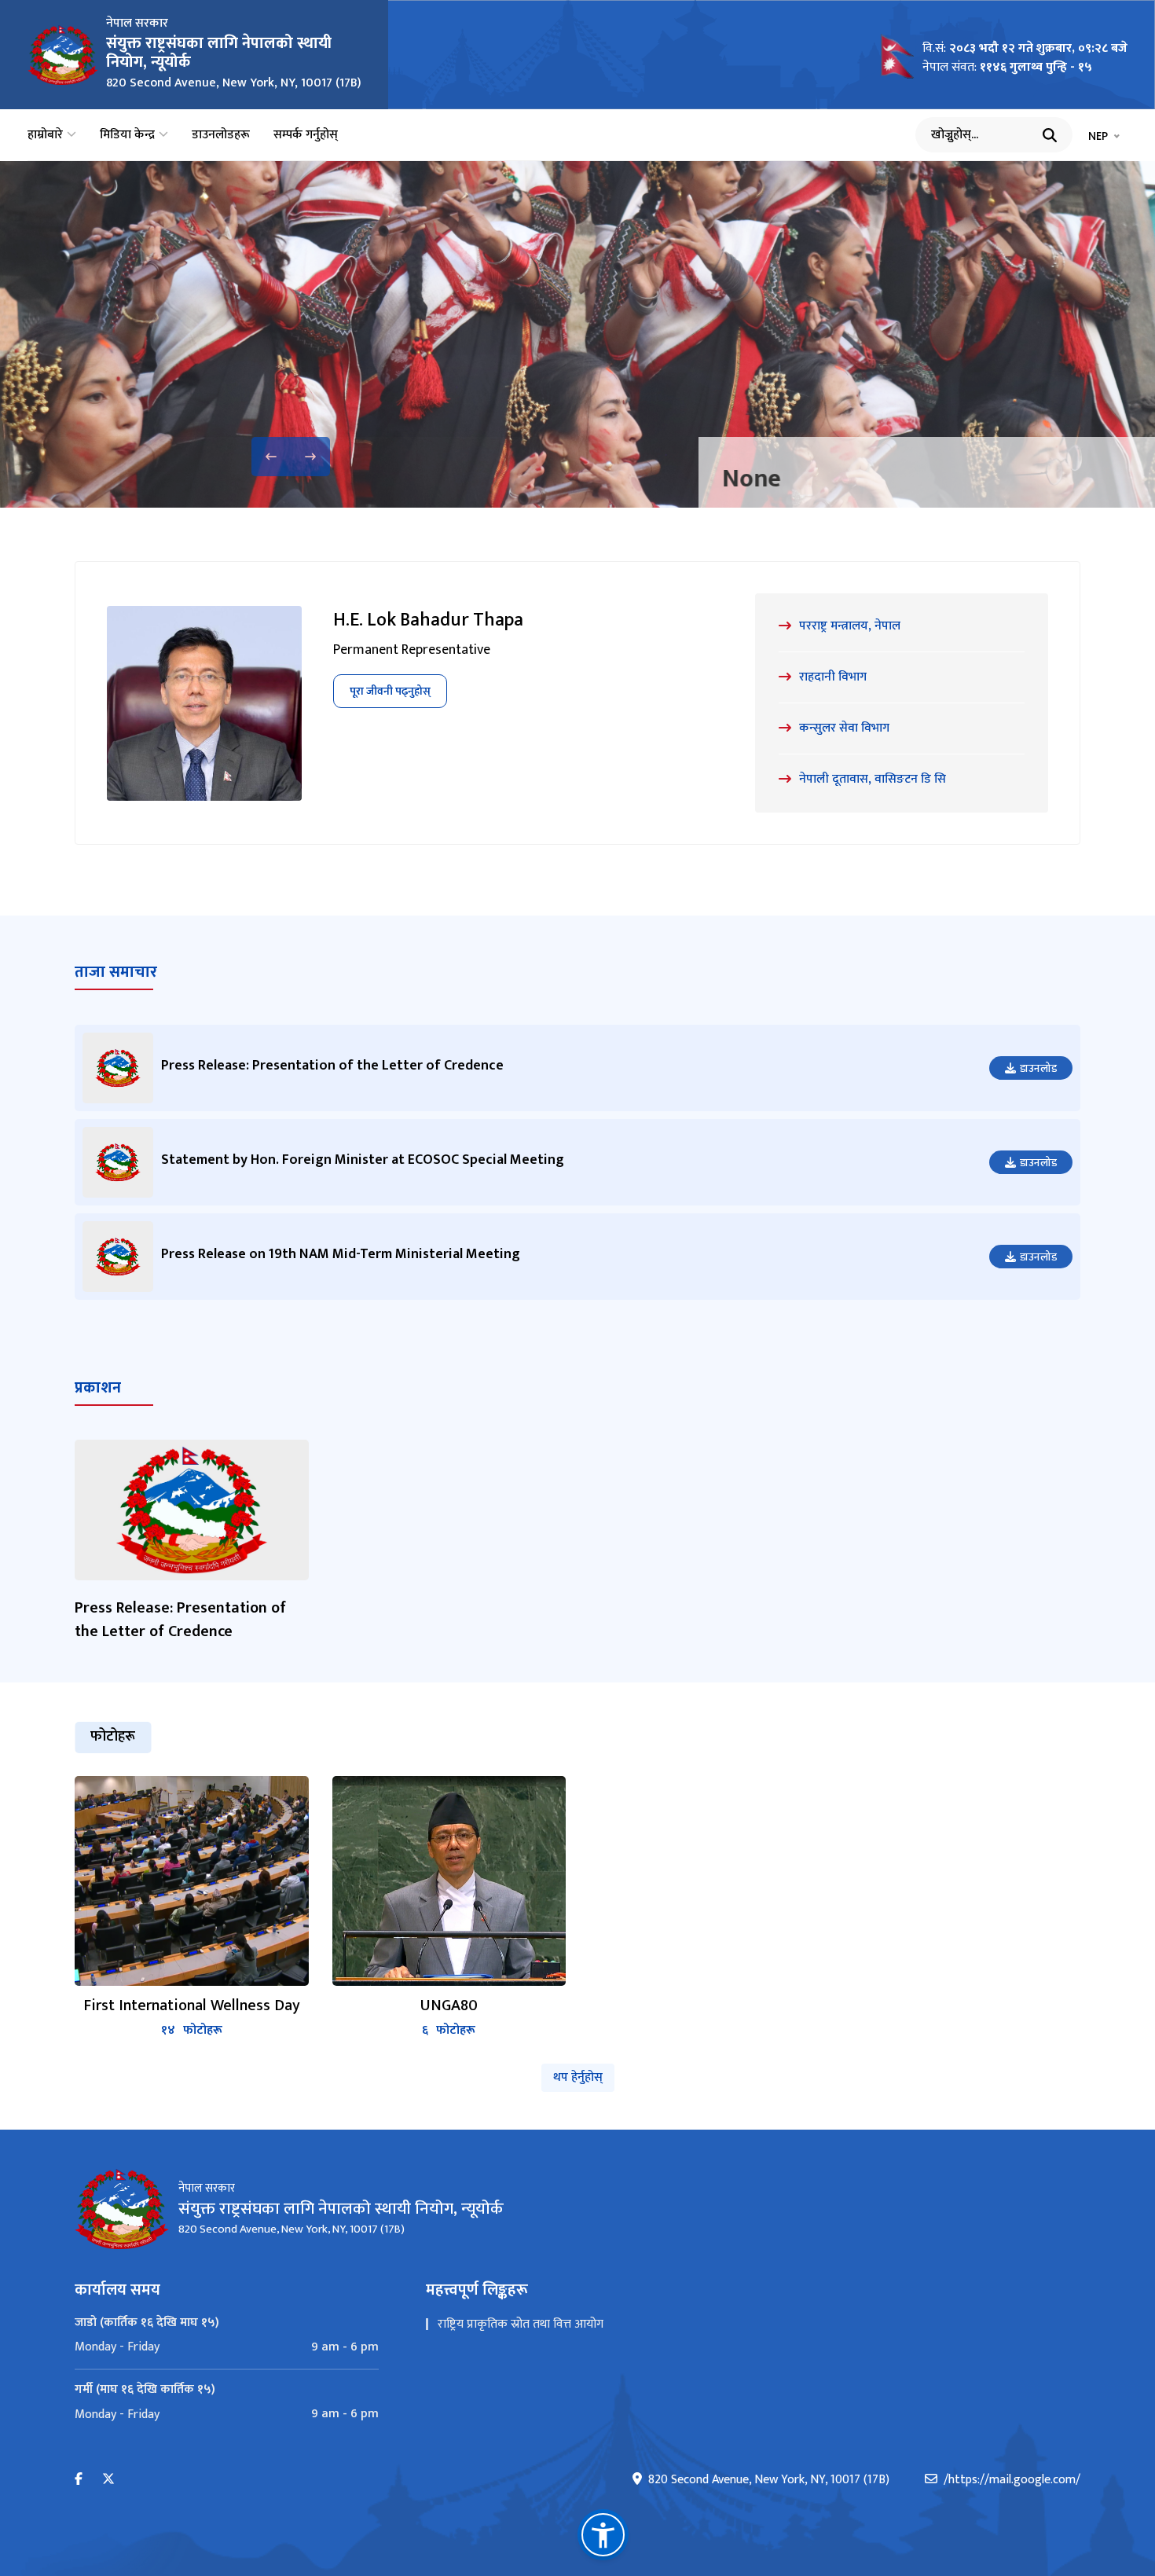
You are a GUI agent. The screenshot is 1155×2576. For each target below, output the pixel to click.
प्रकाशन (98, 1388)
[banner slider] (577, 334)
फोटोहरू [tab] (113, 1737)
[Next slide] (310, 457)
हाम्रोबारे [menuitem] (45, 135)
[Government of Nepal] (63, 55)
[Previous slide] (271, 457)
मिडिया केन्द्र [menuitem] (127, 135)
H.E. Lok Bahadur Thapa (428, 620)
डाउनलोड (1038, 1068)
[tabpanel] (577, 1908)
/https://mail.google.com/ (1012, 2480)
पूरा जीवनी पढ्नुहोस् (390, 691)
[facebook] (79, 2480)
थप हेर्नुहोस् (578, 2077)
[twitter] (108, 2480)
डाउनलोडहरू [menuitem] (221, 135)
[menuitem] (227, 2347)
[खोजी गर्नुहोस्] (1050, 135)
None (504, 479)
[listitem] (192, 1908)
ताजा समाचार (116, 972)
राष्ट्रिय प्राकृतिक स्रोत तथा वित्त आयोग (521, 2324)
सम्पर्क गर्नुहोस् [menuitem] (306, 135)
